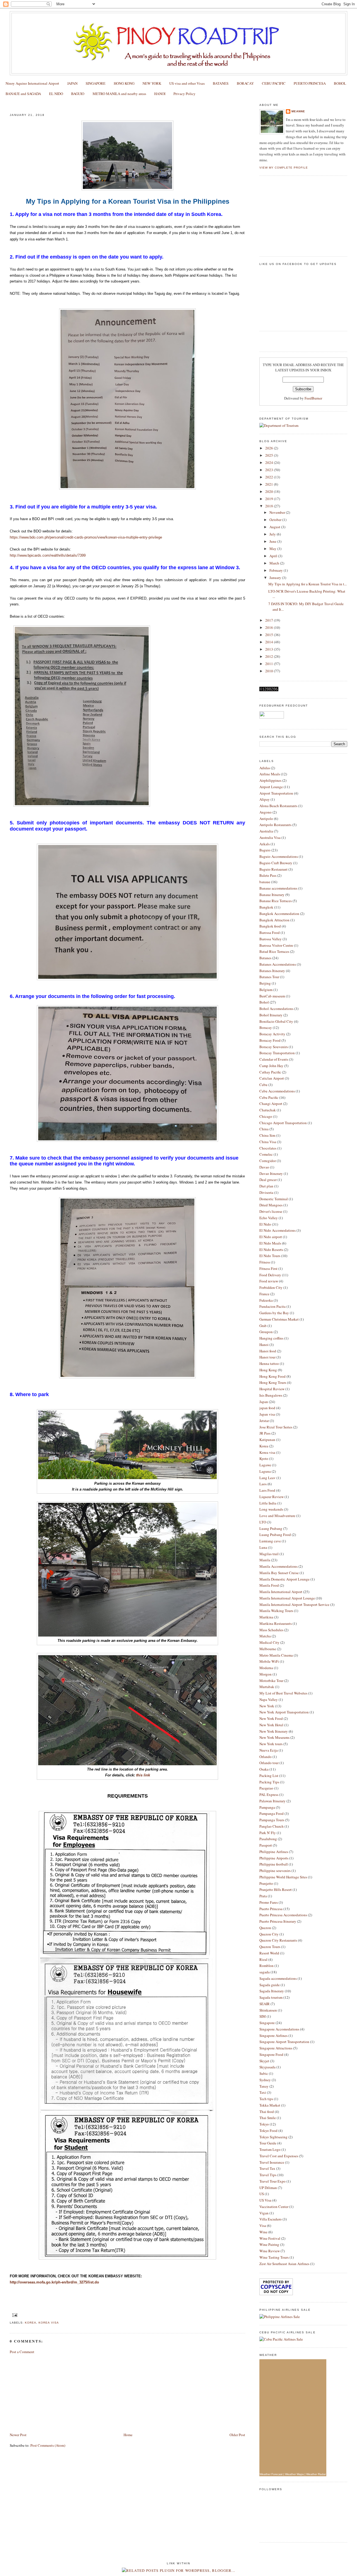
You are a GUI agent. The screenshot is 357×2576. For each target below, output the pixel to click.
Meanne (298, 111)
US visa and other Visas (187, 83)
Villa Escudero (271, 2219)
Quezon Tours (270, 1947)
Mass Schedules (271, 1630)
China (264, 1129)
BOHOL (340, 83)
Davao (264, 1167)
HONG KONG (124, 83)
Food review (269, 1281)
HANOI (160, 94)
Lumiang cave (270, 1541)
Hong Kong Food (272, 1376)
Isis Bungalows (271, 1395)
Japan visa (267, 1414)
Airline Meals (270, 774)
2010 (270, 671)
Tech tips (266, 2099)
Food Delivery (270, 1275)
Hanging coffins (271, 1338)
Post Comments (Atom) (48, 2445)
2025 (270, 455)
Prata (263, 1896)
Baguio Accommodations (279, 856)
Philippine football (274, 1864)
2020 (270, 491)
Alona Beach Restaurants (278, 806)
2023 (270, 470)
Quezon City (269, 1934)
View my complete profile (284, 168)
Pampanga (267, 1807)
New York (267, 1706)
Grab (263, 1326)
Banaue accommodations (278, 888)
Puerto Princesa (271, 1909)
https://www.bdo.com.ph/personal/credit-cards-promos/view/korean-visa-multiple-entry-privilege (86, 537)
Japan (264, 1402)
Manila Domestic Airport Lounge (284, 1579)
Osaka (264, 1769)
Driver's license (271, 1211)
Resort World (269, 1953)
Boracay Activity (272, 1034)
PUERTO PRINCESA (310, 83)
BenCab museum (272, 996)
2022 (270, 477)
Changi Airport (271, 1104)
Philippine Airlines (274, 1852)
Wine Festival (270, 2238)
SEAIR (265, 2004)
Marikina (266, 1617)
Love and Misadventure (277, 1516)
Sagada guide (270, 1985)
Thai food (267, 2112)
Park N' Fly (268, 1833)
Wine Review (270, 2251)
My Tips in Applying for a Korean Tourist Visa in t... (307, 584)
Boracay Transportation (277, 1053)
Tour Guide (268, 2143)
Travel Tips (268, 2175)
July (273, 534)
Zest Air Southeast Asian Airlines (284, 2264)
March (275, 563)
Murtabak (267, 1687)
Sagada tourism (271, 1997)
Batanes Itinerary (272, 971)
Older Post (237, 2435)
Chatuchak (268, 1110)
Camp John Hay (271, 1066)
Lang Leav (267, 1478)
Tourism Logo (270, 2149)
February (277, 570)
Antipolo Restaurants (275, 825)
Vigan (264, 2213)
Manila (265, 1560)
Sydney (265, 2080)
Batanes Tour (269, 977)
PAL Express (269, 1795)
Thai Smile (268, 2118)
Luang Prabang (271, 1528)
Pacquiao (266, 1788)
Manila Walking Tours (276, 1611)
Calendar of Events (274, 1059)
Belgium (266, 990)
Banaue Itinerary (272, 895)
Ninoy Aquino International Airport (32, 83)
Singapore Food (271, 2054)
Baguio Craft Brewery (276, 863)
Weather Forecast (271, 2474)
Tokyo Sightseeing (273, 2137)
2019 (270, 499)
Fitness (265, 1262)
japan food (267, 1408)
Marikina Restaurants (276, 1623)
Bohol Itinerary (271, 1015)
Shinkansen (268, 2010)
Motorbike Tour (271, 1681)
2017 (270, 620)
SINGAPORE (96, 83)
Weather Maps (294, 2474)
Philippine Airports (274, 1858)
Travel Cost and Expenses (279, 2156)
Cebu (263, 1085)
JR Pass (265, 1433)
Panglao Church (272, 1826)
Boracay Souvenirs (274, 1047)
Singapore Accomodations (279, 2029)
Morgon (266, 1674)
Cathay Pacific (270, 1072)
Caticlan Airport (272, 1078)
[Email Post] (14, 2315)
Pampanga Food (272, 1813)
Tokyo (264, 2124)
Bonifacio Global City (276, 1021)
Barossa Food (270, 932)
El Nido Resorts (271, 1250)
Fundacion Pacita (272, 1306)
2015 (270, 635)
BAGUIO (78, 94)
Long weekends (271, 1509)
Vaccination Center (274, 2207)
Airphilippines (270, 780)
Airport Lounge (271, 787)
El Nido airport (271, 1237)
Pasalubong (268, 1839)
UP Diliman (268, 2188)
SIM (263, 2016)
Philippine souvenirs (275, 1871)
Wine (263, 2232)
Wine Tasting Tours (274, 2257)
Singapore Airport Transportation (284, 2042)
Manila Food (269, 1585)
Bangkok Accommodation (279, 914)
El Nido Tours (270, 1256)
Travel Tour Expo (272, 2181)
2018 (270, 506)
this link (143, 1775)
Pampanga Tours (272, 1820)
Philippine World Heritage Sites (283, 1877)
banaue (265, 882)
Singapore (267, 2023)
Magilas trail (269, 1554)
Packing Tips (269, 1782)
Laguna (265, 1471)
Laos (263, 1484)
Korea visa (49, 2323)
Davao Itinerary (271, 1173)
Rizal (263, 1959)
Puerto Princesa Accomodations (283, 1915)
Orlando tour (269, 1763)
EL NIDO (56, 94)
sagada (265, 1972)
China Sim (267, 1135)
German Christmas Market (279, 1319)
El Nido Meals (270, 1243)
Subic (264, 2073)
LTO (263, 1522)
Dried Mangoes (271, 1205)
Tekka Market (270, 2105)
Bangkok (266, 907)
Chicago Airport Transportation (283, 1123)
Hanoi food (268, 1351)
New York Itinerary (274, 1731)
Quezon (265, 1928)
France (264, 1294)
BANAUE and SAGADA (23, 94)
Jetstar (264, 1421)
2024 (270, 462)
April (274, 556)
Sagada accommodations (278, 1978)
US (262, 2194)
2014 (270, 642)
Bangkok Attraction (274, 920)
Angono (266, 812)
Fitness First (268, 1268)
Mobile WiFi (269, 1661)
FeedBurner (313, 398)
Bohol (264, 1002)
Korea (31, 2323)
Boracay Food (270, 1040)
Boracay (266, 1028)
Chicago (266, 1116)
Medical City (269, 1642)
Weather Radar (316, 2474)
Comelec (266, 1154)
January (276, 578)
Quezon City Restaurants (278, 1940)
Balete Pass (268, 875)
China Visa (268, 1142)
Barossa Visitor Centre (276, 945)
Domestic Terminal (274, 1199)
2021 (270, 484)
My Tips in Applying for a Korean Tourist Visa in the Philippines (76, 104)
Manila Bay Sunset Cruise (279, 1573)
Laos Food (267, 1490)
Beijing (265, 983)
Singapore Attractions (276, 2048)
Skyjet (264, 2061)
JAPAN (72, 83)
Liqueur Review (272, 1497)
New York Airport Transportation (284, 1712)
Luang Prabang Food (275, 1535)
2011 (270, 664)
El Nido (265, 1224)
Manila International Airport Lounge (287, 1598)
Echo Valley (269, 1218)
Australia (266, 831)
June (273, 541)
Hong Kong (268, 1370)
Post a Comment (22, 2352)
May (273, 549)
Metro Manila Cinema (276, 1655)
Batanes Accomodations (278, 964)
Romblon (266, 1966)
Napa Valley (269, 1700)
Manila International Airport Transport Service (294, 1604)
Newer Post (18, 2435)
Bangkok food (270, 926)
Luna (263, 1547)
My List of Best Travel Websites (283, 1693)
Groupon (266, 1332)
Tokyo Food (268, 2131)
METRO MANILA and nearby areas (119, 94)
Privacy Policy (184, 94)
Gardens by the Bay (274, 1313)
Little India (268, 1503)
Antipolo (266, 819)
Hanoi (264, 1345)
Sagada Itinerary (272, 1991)
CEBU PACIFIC (274, 83)
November (278, 512)
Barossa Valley (271, 939)
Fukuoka (266, 1300)
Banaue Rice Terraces (276, 901)
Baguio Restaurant (273, 869)
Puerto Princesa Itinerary (278, 1921)
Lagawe (265, 1465)
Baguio (265, 850)
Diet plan (266, 1186)
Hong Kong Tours (273, 1382)
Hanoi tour (267, 1357)
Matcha (265, 1636)
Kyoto (264, 1459)
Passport (266, 1845)
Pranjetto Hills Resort (276, 1890)
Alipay (265, 799)
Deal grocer (268, 1180)
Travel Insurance (272, 2162)
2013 (270, 649)
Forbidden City (271, 1287)
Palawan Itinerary (272, 1801)
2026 (270, 448)
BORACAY (245, 83)
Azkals (265, 844)
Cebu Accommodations (277, 1091)
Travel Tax (267, 2168)
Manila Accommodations (278, 1566)
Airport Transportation (276, 793)
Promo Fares (269, 1902)
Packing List (269, 1776)
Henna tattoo (269, 1364)
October (276, 520)
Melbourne (268, 1649)
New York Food (271, 1718)
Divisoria (266, 1192)
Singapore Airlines (273, 2036)
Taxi (263, 2092)
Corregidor (268, 1161)
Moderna (266, 1668)
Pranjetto (266, 1883)
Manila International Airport (281, 1592)
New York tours (271, 1744)
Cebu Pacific (269, 1097)
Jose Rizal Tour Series (276, 1427)
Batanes (265, 958)
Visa (263, 2226)
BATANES (221, 83)
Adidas (265, 768)
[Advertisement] (52, 2393)
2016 (270, 627)
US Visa (265, 2200)
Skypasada (267, 2067)
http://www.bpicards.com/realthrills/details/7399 (48, 555)
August (275, 527)
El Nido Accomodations (278, 1230)
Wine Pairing (269, 2244)
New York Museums (274, 1737)
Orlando (266, 1757)
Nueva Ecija (269, 1750)
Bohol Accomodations (276, 1009)
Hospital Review (272, 1389)
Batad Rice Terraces (274, 951)
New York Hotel (271, 1725)
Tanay (264, 2086)
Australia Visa (270, 837)
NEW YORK (152, 83)
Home (128, 2435)
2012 (270, 656)
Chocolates (268, 1148)
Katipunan (267, 1440)
